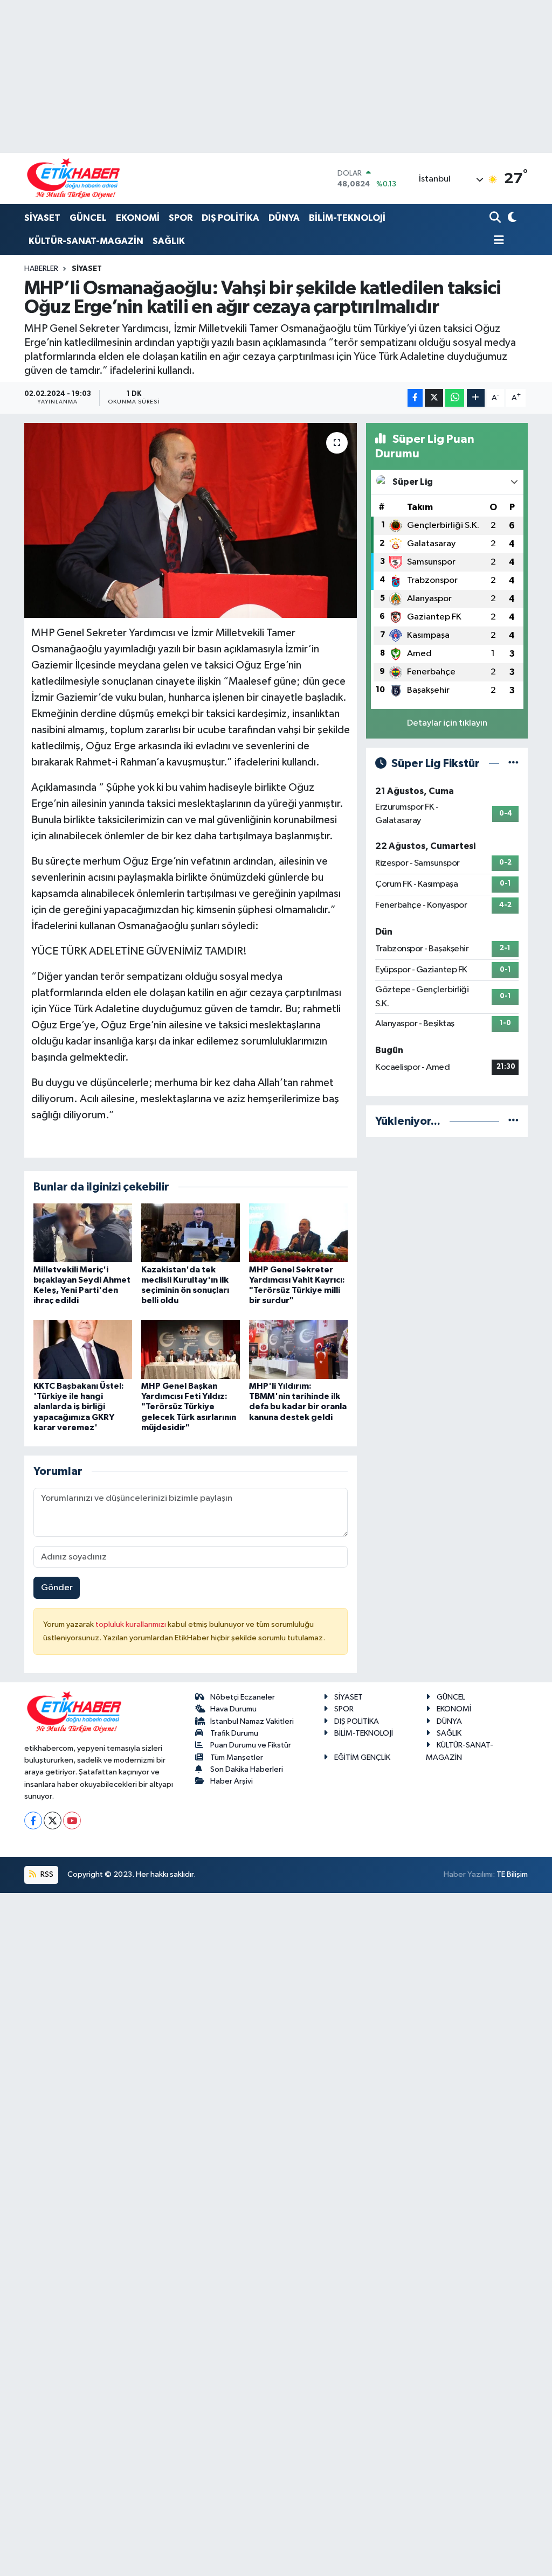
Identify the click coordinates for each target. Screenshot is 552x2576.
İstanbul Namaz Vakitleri (252, 1721)
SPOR (181, 218)
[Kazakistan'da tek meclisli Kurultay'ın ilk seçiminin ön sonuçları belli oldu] (191, 1233)
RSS (46, 1874)
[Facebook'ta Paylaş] (415, 398)
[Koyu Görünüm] (511, 218)
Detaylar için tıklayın (447, 723)
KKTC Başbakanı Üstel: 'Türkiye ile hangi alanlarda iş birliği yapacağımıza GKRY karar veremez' (79, 1407)
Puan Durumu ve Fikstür (251, 1745)
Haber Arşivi (232, 1781)
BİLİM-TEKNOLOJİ (347, 218)
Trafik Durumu (234, 1733)
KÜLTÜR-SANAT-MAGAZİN (86, 241)
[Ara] (496, 218)
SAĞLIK (169, 241)
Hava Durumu (233, 1709)
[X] (53, 1820)
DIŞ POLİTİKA (230, 218)
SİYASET (42, 218)
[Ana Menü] (497, 241)
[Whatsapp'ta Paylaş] (455, 398)
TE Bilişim (512, 1874)
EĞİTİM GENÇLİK (362, 1757)
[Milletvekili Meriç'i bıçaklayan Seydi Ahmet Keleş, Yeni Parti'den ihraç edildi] (83, 1233)
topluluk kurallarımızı (132, 1624)
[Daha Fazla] (476, 398)
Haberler (41, 269)
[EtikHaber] (74, 179)
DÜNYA (284, 218)
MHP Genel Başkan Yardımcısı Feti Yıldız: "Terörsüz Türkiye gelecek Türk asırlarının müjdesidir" (189, 1407)
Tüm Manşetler (237, 1757)
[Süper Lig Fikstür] (513, 764)
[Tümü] (513, 1121)
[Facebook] (33, 1820)
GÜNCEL (88, 218)
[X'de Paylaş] (434, 398)
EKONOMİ (138, 218)
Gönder (57, 1588)
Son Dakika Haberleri (247, 1769)
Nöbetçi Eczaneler (243, 1697)
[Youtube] (72, 1820)
